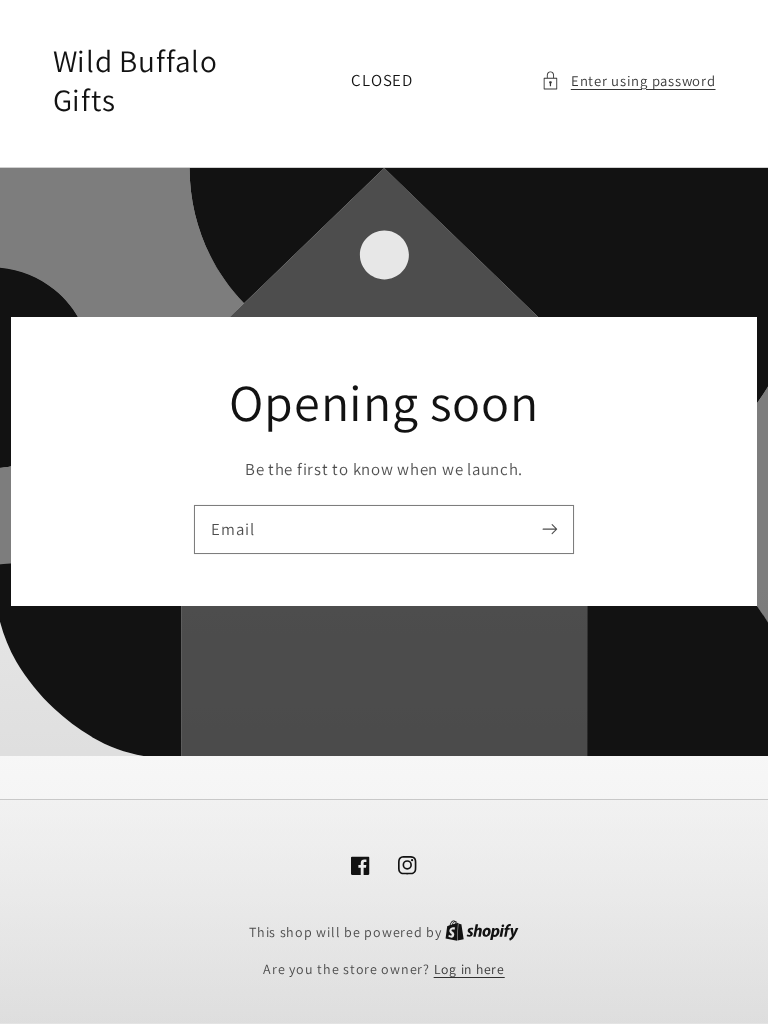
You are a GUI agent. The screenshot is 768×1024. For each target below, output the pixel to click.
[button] (628, 81)
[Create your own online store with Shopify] (482, 932)
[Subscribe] (550, 529)
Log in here (469, 969)
